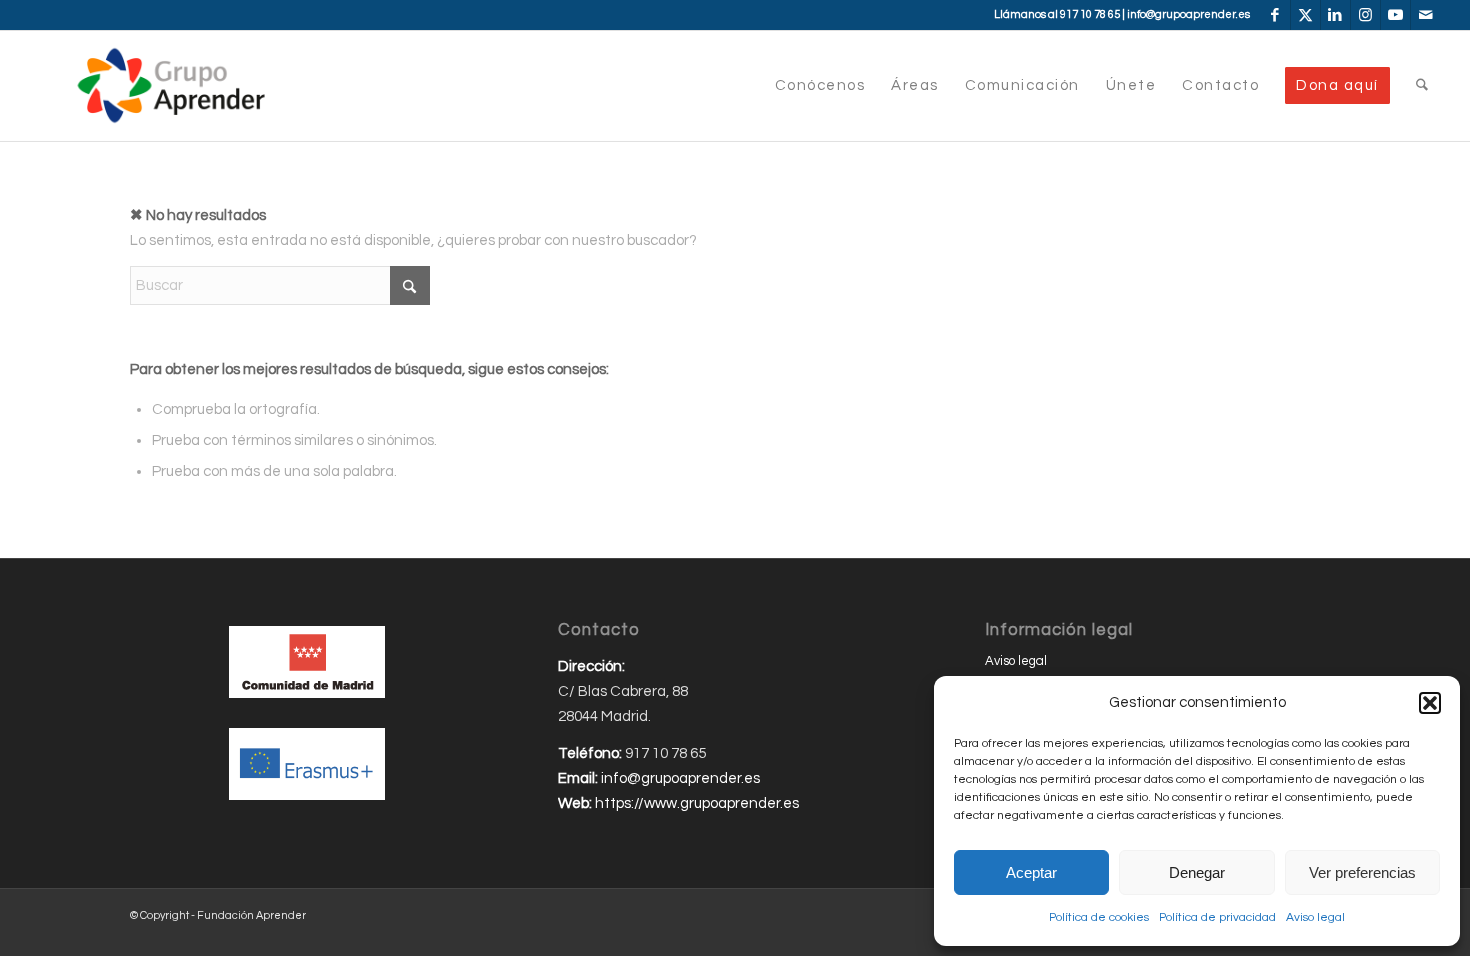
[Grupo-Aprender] (171, 86)
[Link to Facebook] (1275, 15)
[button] (1430, 703)
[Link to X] (1305, 15)
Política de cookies (1099, 917)
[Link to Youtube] (1395, 15)
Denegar (1197, 872)
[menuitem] (820, 86)
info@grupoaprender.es (1188, 14)
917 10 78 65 (1090, 14)
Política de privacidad (1217, 917)
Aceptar (1031, 872)
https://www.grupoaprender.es (697, 803)
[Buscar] (1422, 86)
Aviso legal (1315, 917)
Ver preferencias (1362, 872)
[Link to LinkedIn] (1335, 15)
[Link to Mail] (1426, 15)
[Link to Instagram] (1365, 15)
